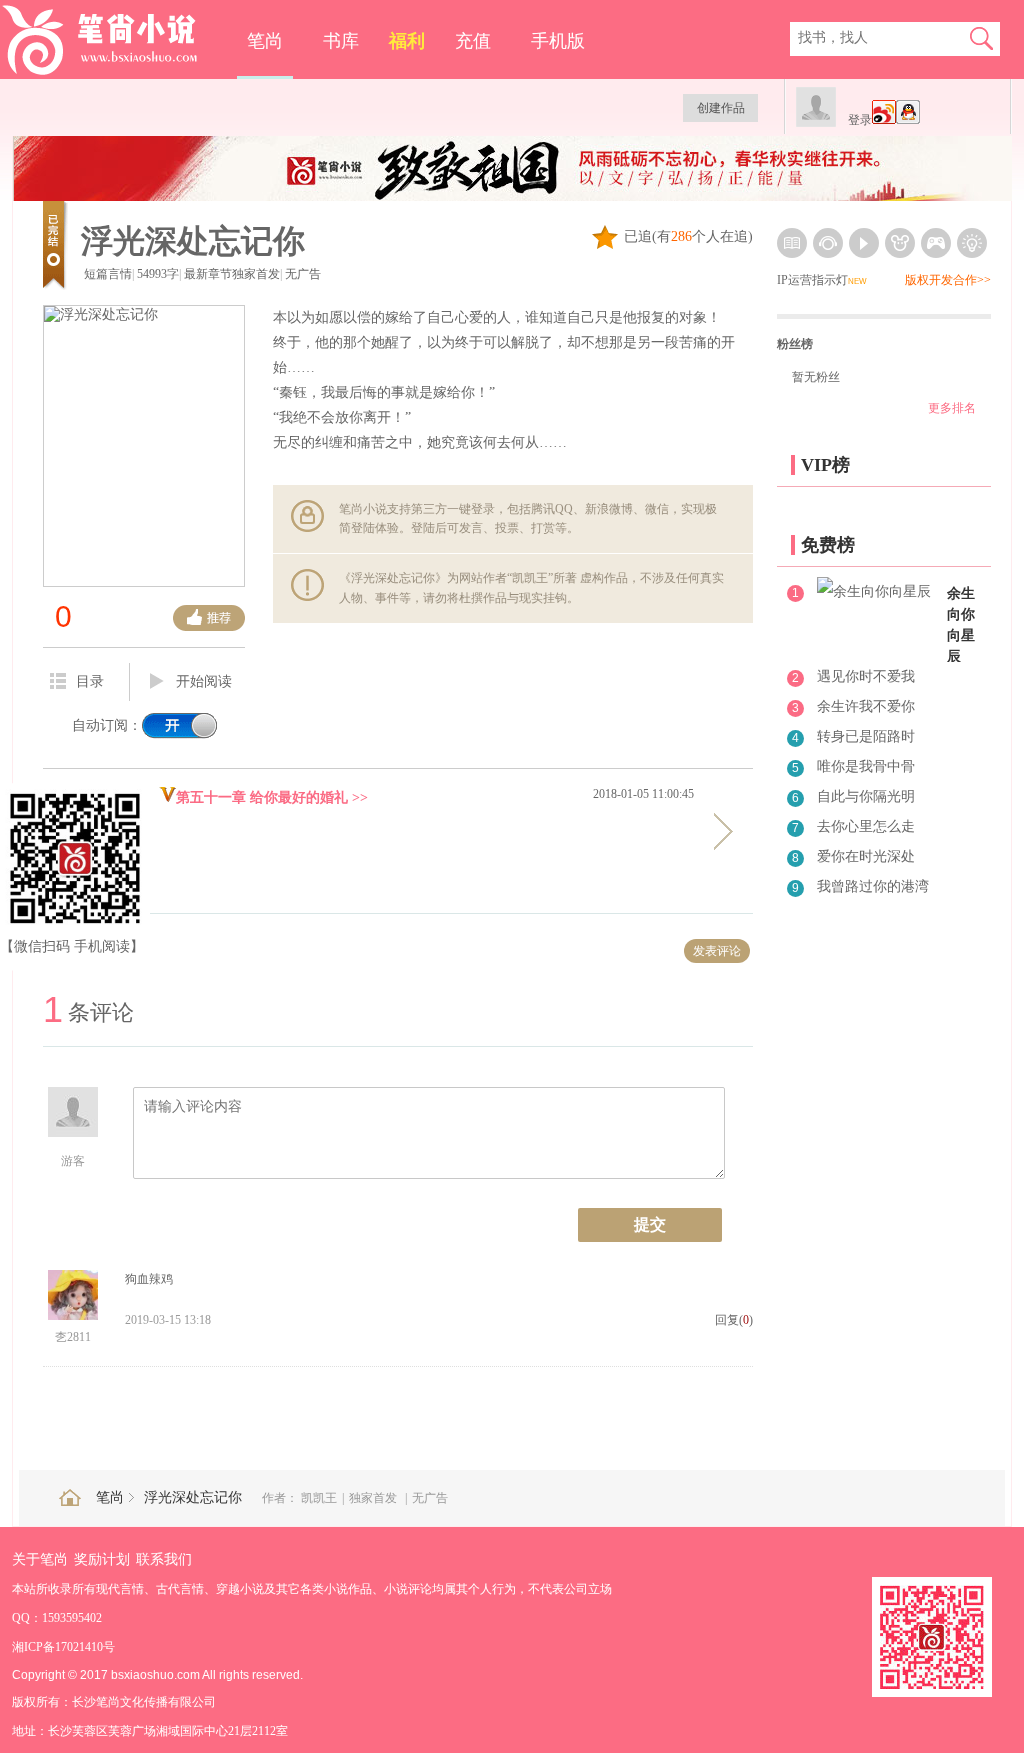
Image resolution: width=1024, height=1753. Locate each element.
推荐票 (209, 618)
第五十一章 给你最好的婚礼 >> (272, 797)
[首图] (513, 196)
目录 (90, 681)
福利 (407, 41)
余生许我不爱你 (866, 706)
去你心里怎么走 (866, 826)
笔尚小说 (113, 40)
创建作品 (721, 108)
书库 (341, 41)
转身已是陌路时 (866, 736)
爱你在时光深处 (866, 856)
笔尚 (265, 41)
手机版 (558, 41)
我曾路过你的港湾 (873, 886)
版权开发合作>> (948, 280)
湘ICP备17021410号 (63, 1647)
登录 (860, 120)
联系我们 (164, 1559)
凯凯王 (319, 1498)
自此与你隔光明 (866, 796)
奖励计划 (102, 1559)
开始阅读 (204, 681)
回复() (734, 1320)
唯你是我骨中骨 (866, 766)
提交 (650, 1224)
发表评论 (717, 951)
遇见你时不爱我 (866, 676)
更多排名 (952, 408)
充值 (473, 41)
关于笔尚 (40, 1559)
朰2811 (73, 1337)
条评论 (88, 1012)
